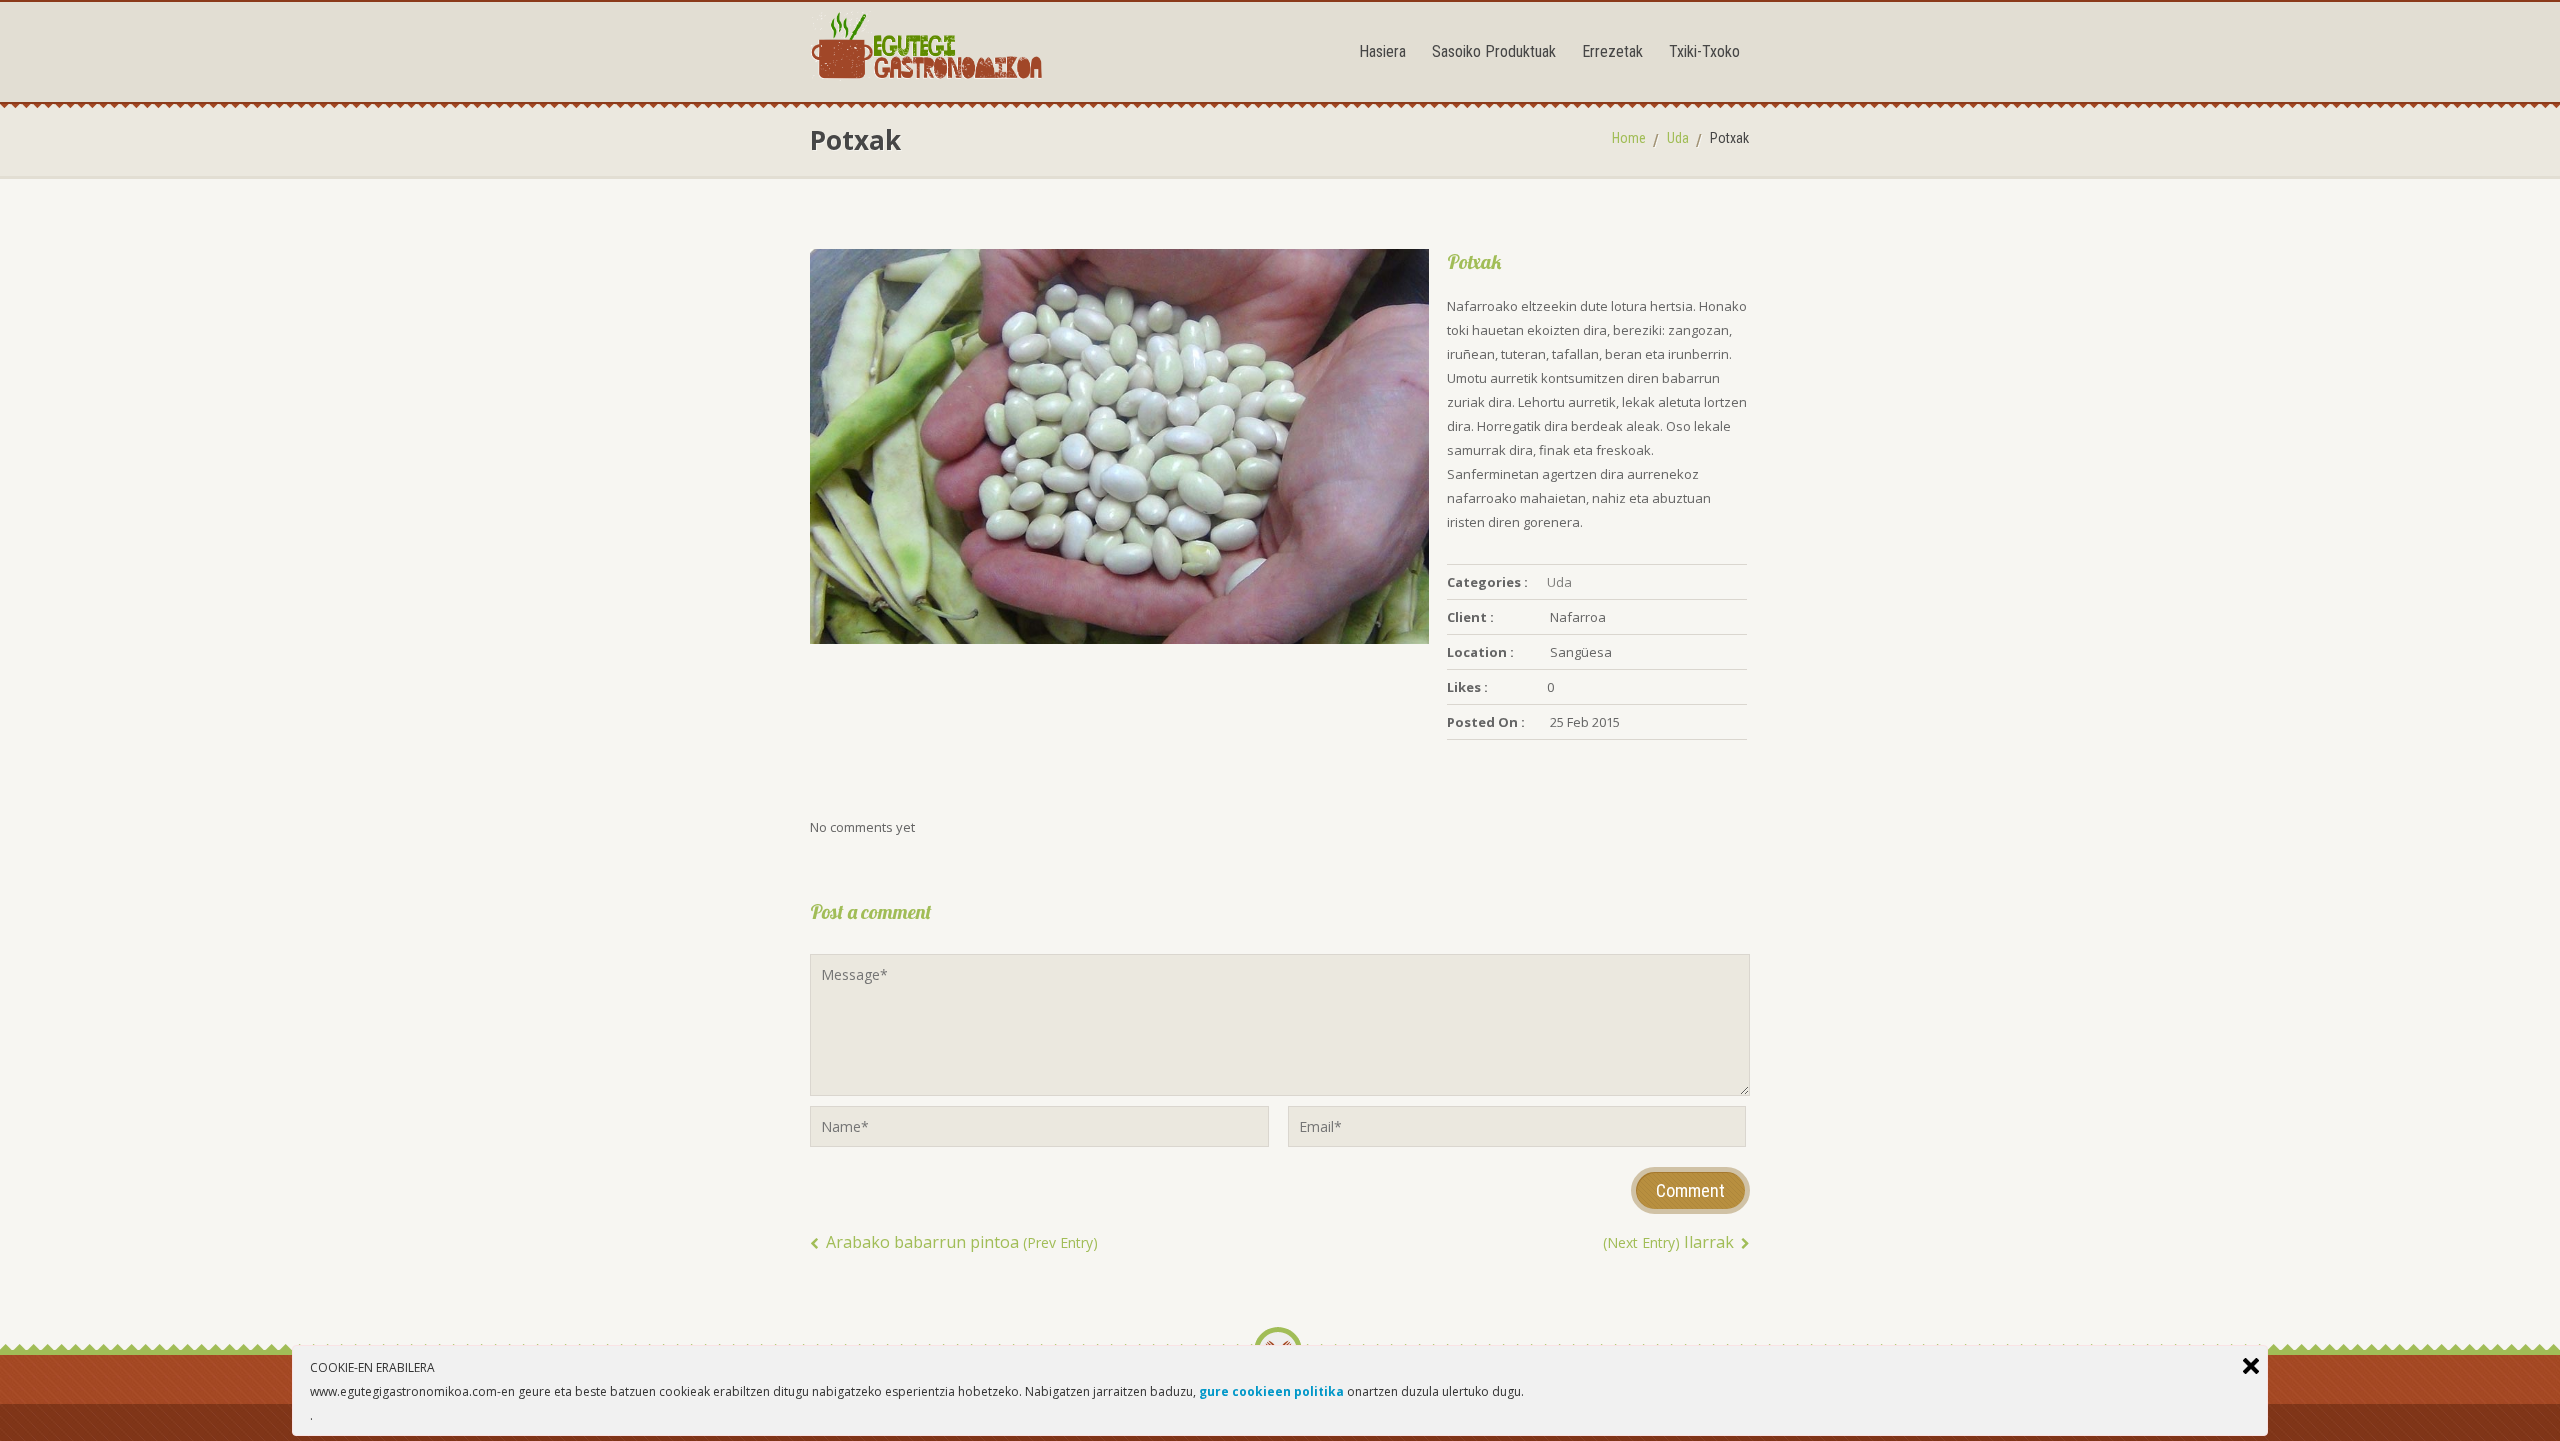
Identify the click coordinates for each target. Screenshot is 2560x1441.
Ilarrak (1670, 1242)
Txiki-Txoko (1704, 51)
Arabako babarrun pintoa (960, 1242)
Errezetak (1612, 51)
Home (1629, 138)
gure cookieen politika (1271, 1391)
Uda (1678, 138)
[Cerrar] (2251, 1366)
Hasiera (1382, 51)
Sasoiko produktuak (1494, 51)
